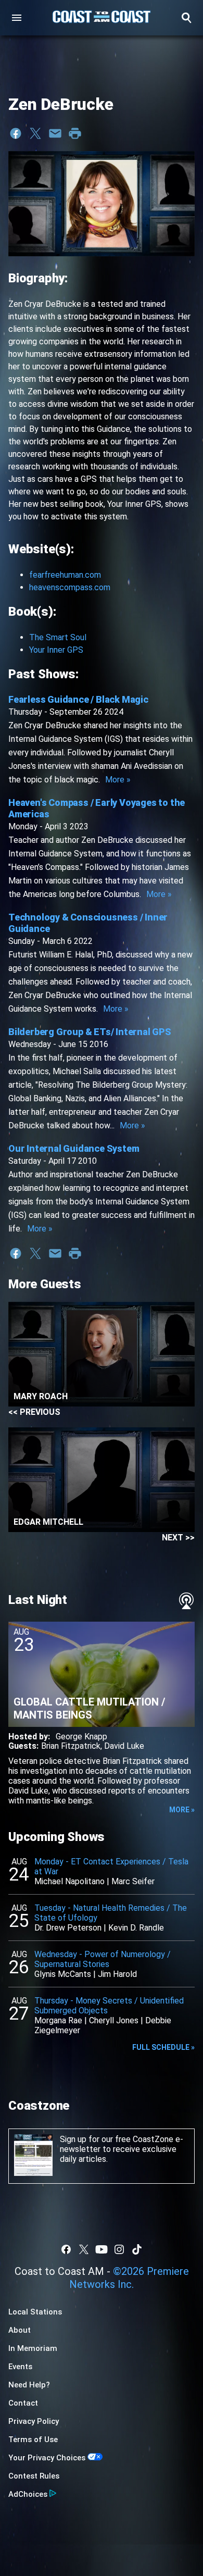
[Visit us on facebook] (66, 2249)
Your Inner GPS (56, 650)
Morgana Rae (58, 2020)
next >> (178, 1538)
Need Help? (29, 2385)
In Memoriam (33, 2348)
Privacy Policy (34, 2421)
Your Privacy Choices (47, 2458)
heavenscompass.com (70, 587)
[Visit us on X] (84, 2249)
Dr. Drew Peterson (68, 1928)
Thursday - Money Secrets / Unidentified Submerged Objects (109, 2006)
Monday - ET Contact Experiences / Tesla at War (111, 1866)
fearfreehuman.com (65, 575)
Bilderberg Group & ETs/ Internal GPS (90, 1032)
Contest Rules (34, 2476)
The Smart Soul (58, 637)
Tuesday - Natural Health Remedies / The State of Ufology (111, 1913)
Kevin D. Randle (136, 1928)
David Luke (124, 1746)
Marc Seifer (133, 1881)
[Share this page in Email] (55, 133)
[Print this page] (75, 133)
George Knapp (81, 1737)
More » (118, 780)
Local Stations (35, 2312)
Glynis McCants (63, 1974)
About (20, 2330)
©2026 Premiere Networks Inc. (129, 2278)
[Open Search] (186, 18)
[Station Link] (102, 18)
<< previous (34, 1412)
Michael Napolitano (69, 1881)
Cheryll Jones (114, 2020)
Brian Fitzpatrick (71, 1746)
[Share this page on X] (35, 133)
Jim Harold (117, 1974)
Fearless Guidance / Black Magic (78, 699)
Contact (23, 2403)
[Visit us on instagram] (119, 2249)
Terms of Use (33, 2440)
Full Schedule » (163, 2047)
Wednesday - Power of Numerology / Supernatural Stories (103, 1959)
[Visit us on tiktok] (137, 2249)
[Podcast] (186, 1601)
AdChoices (28, 2494)
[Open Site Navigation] (17, 18)
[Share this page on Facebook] (16, 133)
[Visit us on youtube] (102, 2249)
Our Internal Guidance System (74, 1148)
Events (20, 2367)
